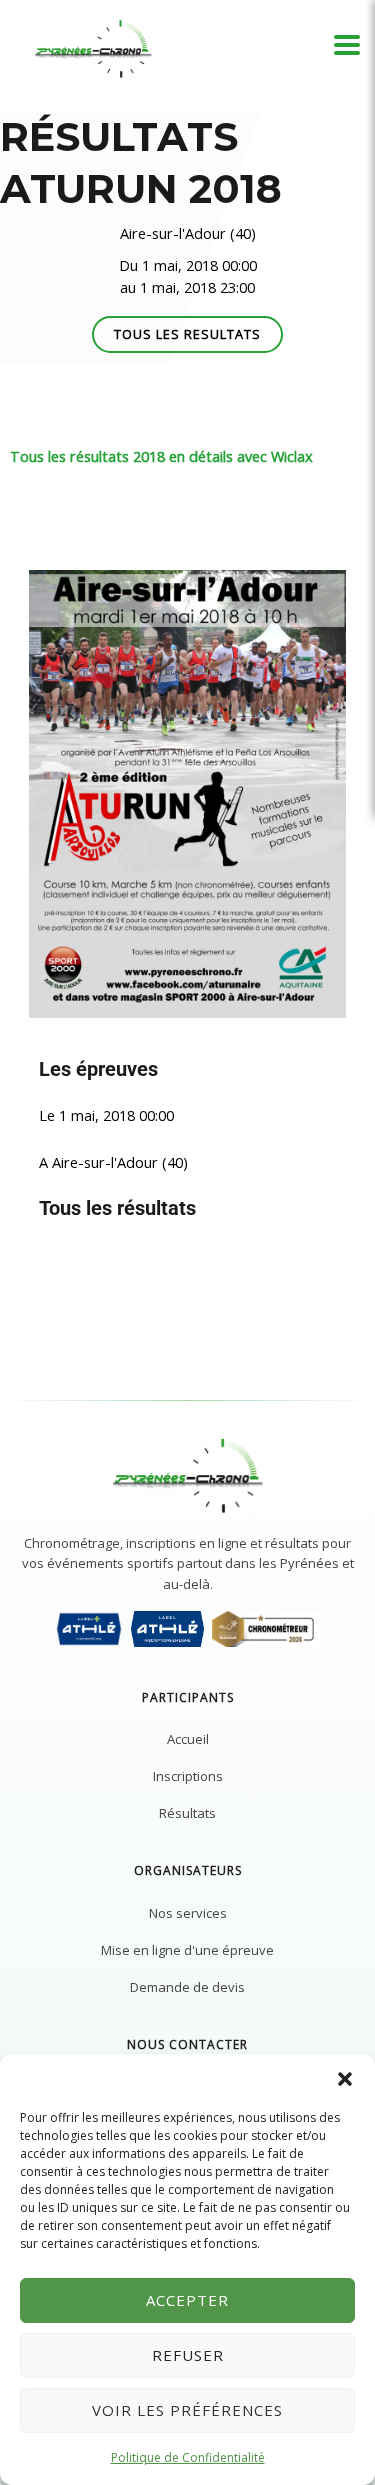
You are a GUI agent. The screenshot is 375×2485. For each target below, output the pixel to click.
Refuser (188, 2355)
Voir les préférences (187, 2410)
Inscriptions (188, 1776)
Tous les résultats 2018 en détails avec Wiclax (161, 456)
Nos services (188, 1913)
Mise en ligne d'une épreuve (187, 1950)
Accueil (188, 1739)
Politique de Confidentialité (188, 2457)
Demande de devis (187, 1987)
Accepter (187, 2300)
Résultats (187, 1813)
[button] (345, 2079)
